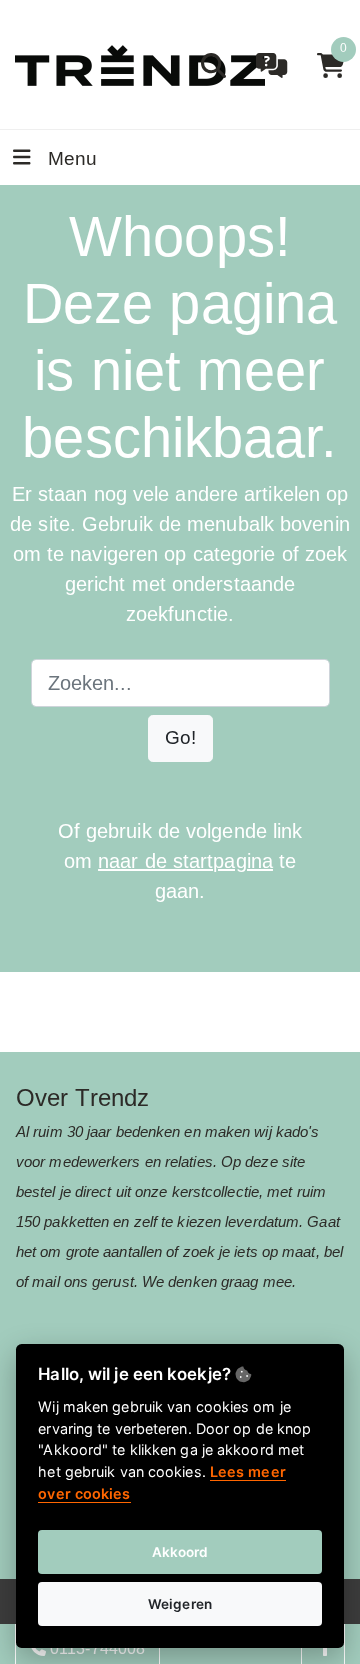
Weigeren (180, 1604)
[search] (213, 65)
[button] (180, 738)
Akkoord (180, 1552)
